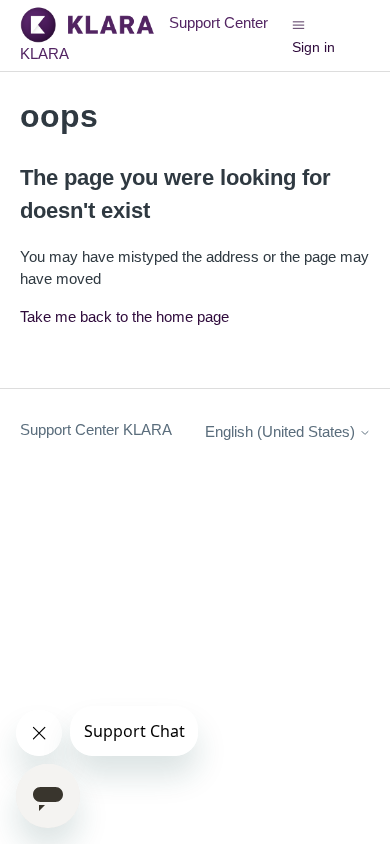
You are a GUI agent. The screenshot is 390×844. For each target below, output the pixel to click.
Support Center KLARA (96, 429)
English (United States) (282, 431)
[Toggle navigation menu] (298, 23)
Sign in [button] (313, 47)
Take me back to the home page (124, 316)
